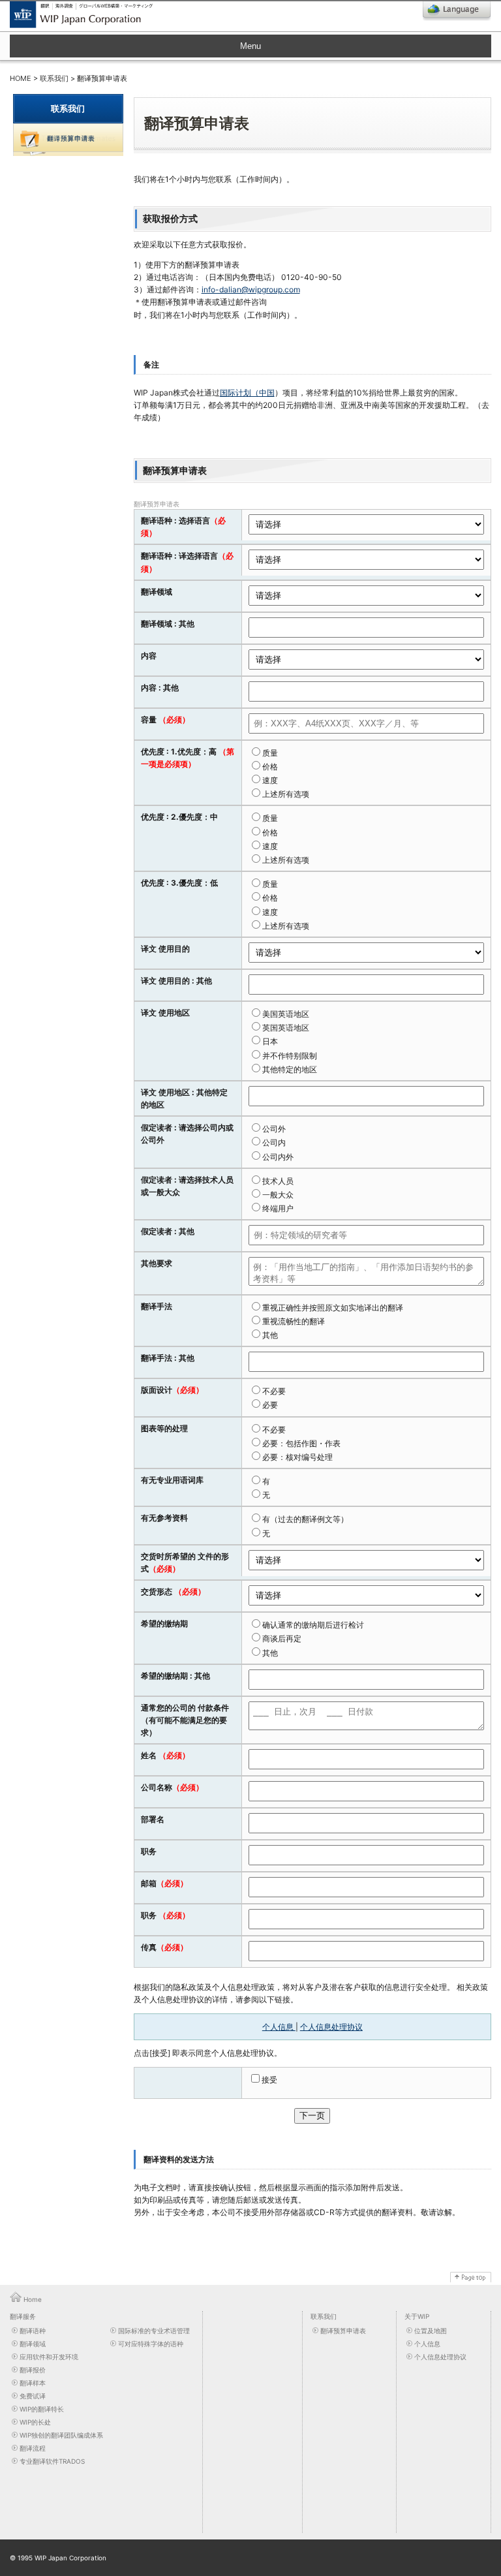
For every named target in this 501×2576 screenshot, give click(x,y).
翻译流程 (33, 2448)
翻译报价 (33, 2370)
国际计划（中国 (247, 393)
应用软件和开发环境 (49, 2357)
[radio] (366, 752)
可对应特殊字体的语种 (151, 2344)
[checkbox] (366, 773)
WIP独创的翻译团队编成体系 (61, 2435)
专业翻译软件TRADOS (52, 2461)
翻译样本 (33, 2383)
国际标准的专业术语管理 (154, 2331)
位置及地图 (431, 2331)
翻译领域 (33, 2344)
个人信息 (279, 2027)
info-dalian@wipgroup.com (251, 289)
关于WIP (417, 2316)
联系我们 (54, 78)
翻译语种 (33, 2331)
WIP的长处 (35, 2422)
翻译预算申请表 (343, 2331)
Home (33, 2299)
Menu (250, 46)
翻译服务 (23, 2316)
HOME (21, 78)
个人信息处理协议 (331, 2027)
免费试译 (33, 2396)
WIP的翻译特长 (42, 2409)
